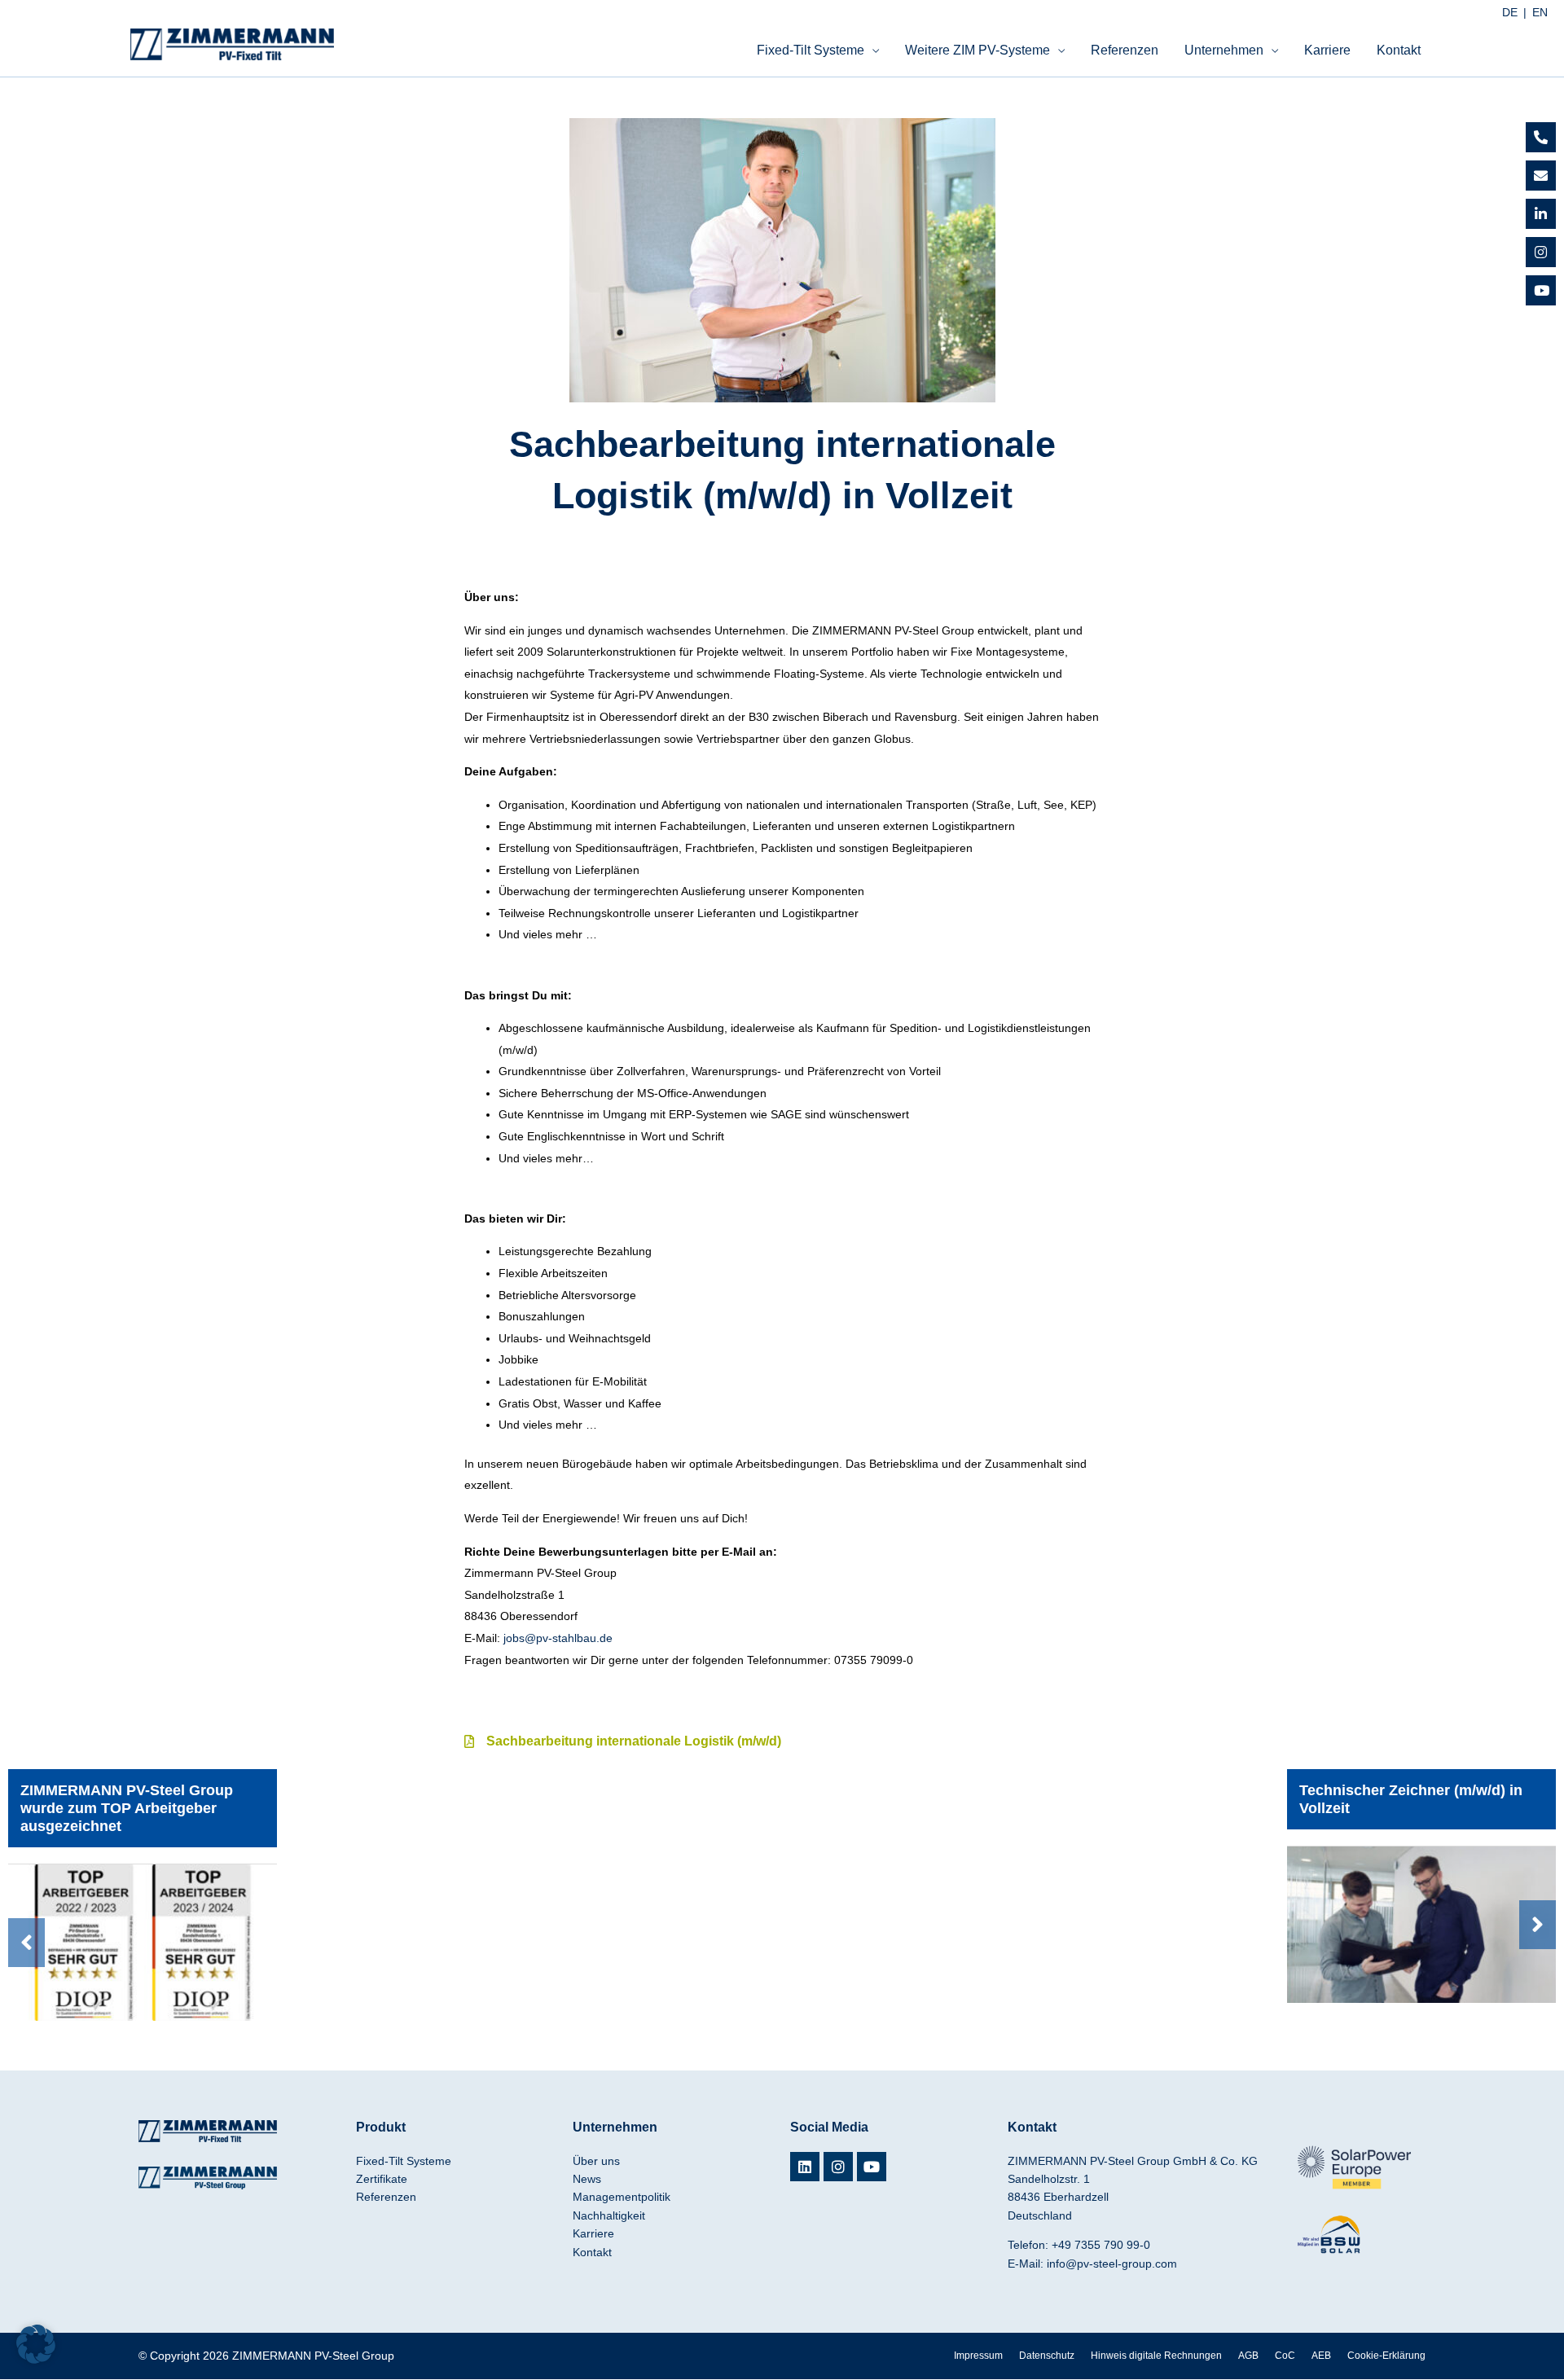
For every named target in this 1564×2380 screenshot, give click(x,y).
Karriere (1327, 50)
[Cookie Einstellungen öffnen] (36, 2360)
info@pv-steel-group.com (1112, 2264)
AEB (1321, 2356)
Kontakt (1399, 50)
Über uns (596, 2161)
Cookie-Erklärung (1386, 2356)
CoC (1285, 2356)
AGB (1248, 2356)
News (587, 2179)
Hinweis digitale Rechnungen (1156, 2356)
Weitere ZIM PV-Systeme (977, 50)
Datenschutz (1047, 2356)
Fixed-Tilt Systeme (811, 50)
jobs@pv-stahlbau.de (558, 1638)
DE (1510, 12)
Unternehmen (1224, 50)
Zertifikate (382, 2179)
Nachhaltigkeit (609, 2215)
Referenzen (1125, 50)
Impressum (978, 2356)
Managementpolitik (622, 2197)
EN (1540, 12)
